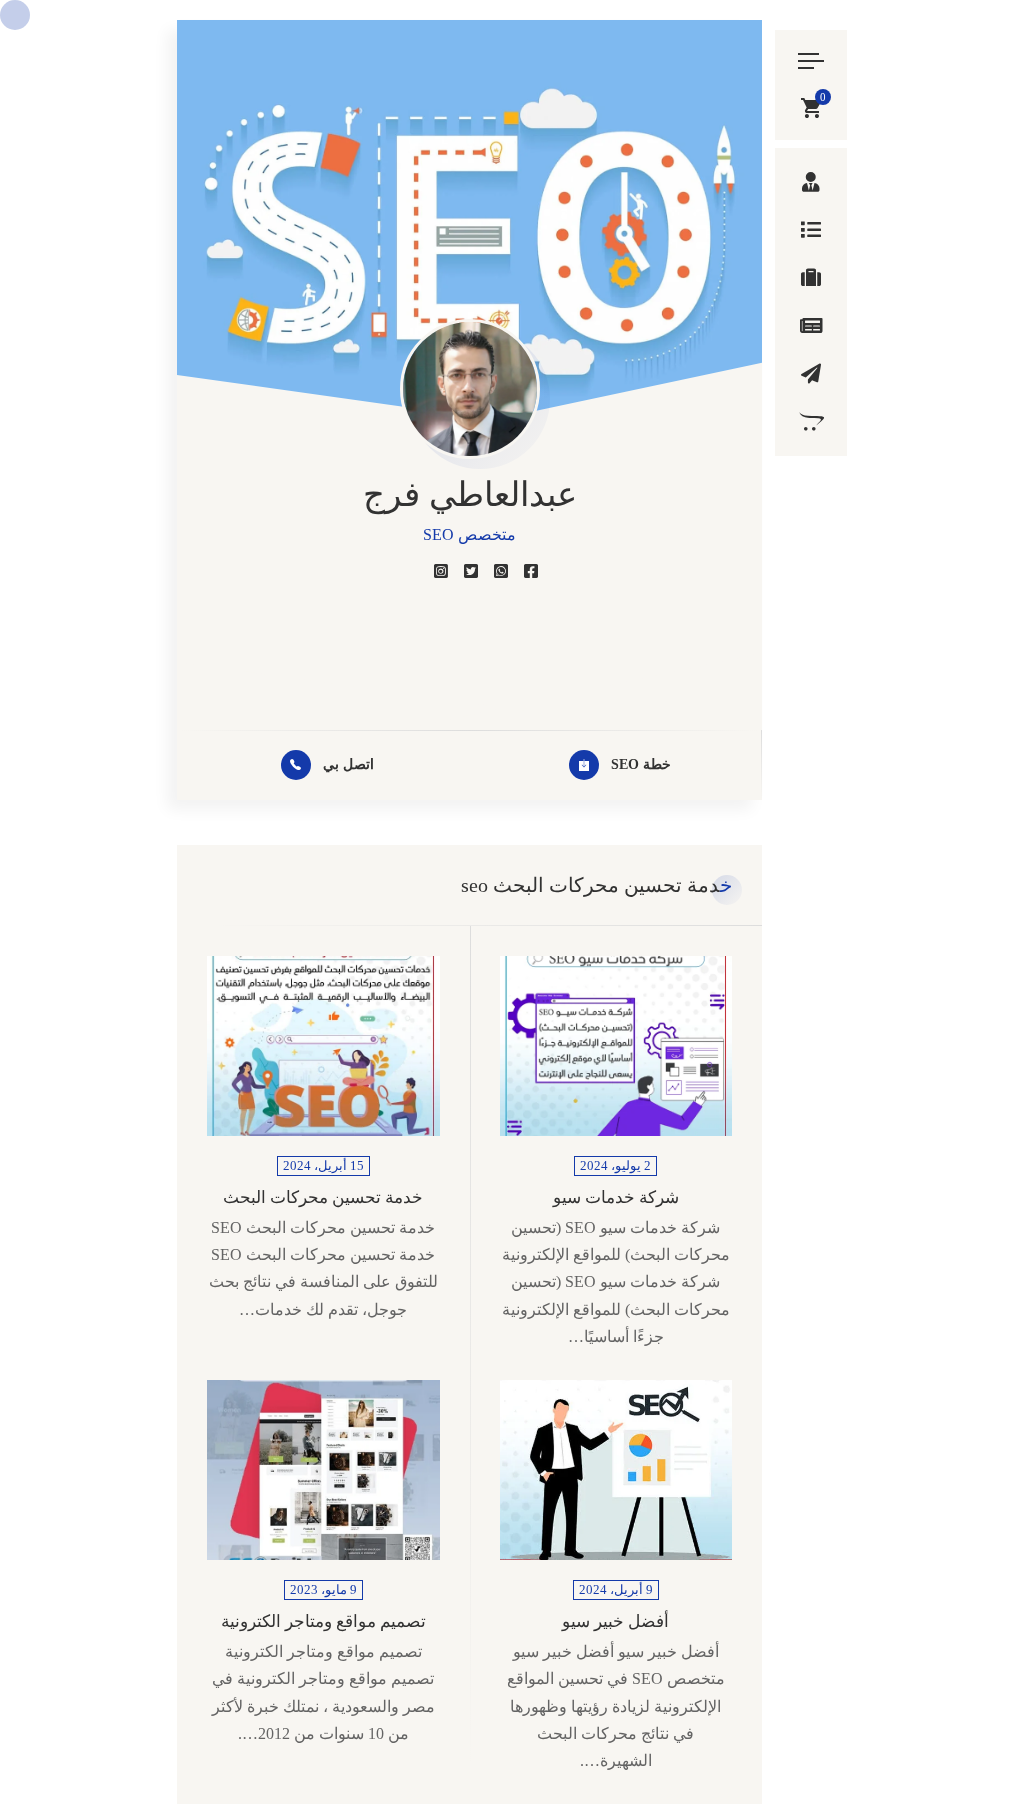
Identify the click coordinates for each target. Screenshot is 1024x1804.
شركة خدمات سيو (616, 1197)
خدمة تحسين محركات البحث (323, 1197)
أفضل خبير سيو (615, 1621)
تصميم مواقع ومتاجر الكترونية (323, 1621)
